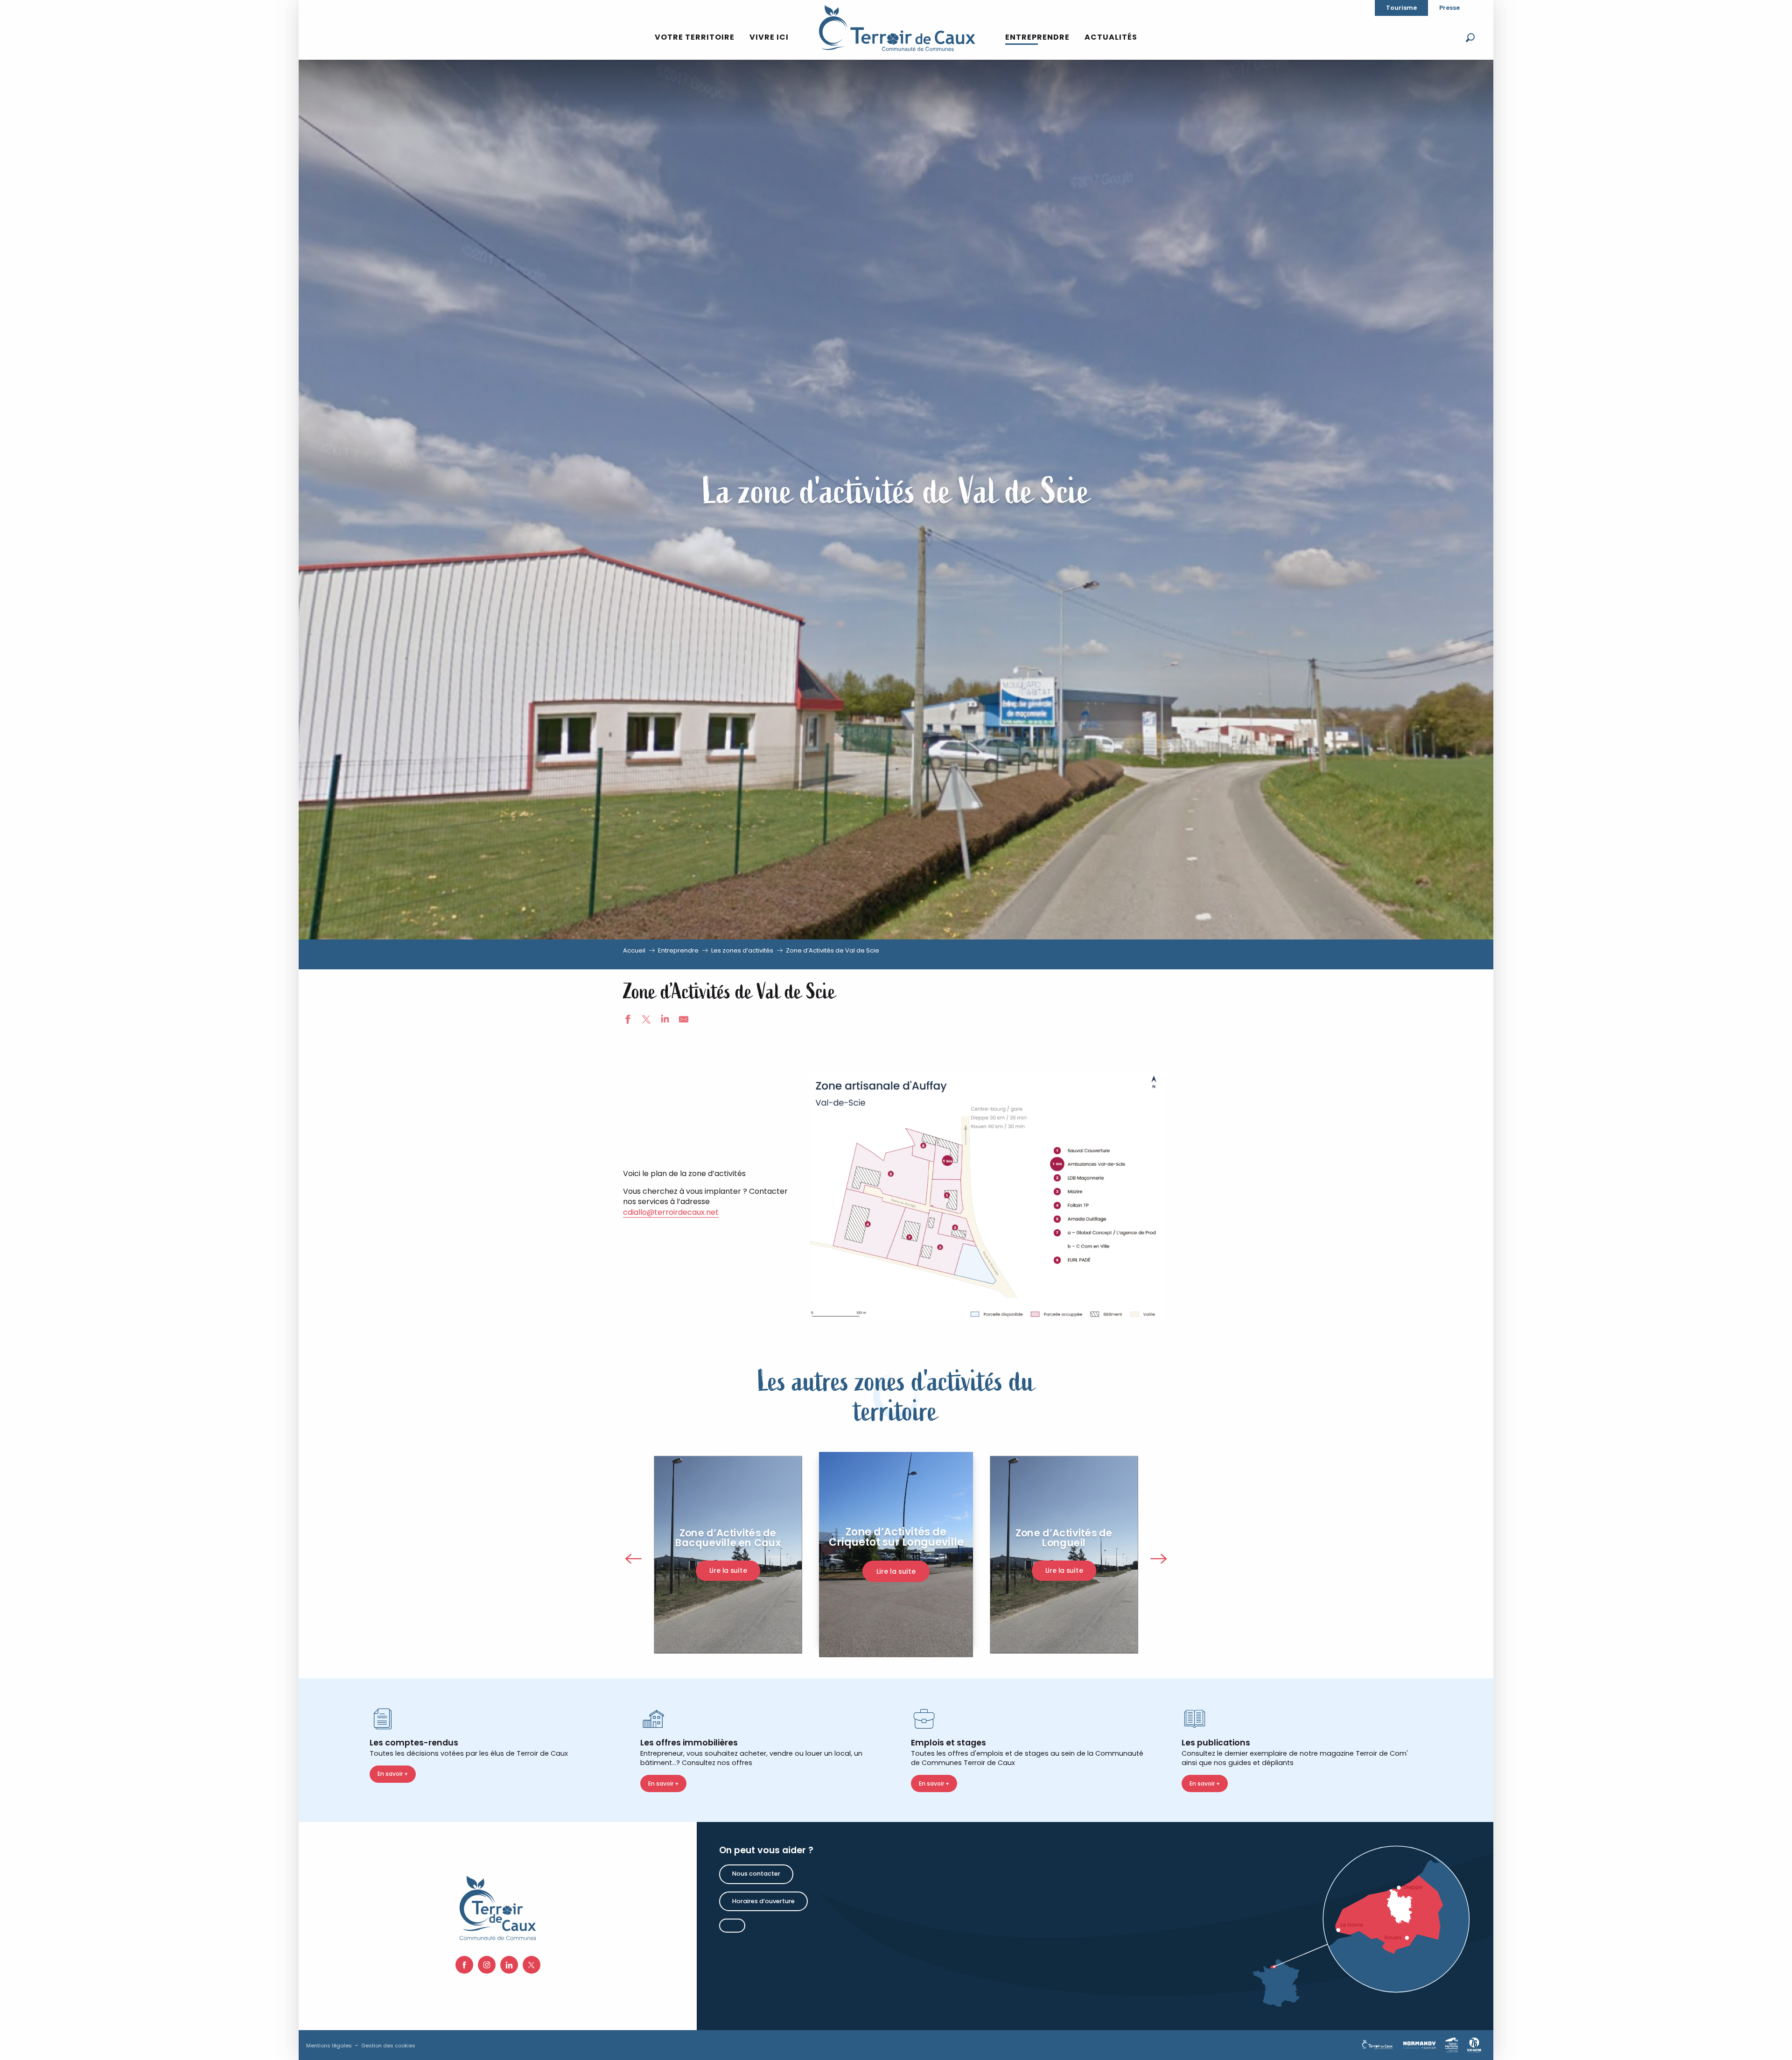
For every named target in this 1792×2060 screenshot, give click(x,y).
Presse (1449, 8)
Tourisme (1401, 8)
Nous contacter (756, 1874)
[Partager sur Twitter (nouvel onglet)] (646, 1021)
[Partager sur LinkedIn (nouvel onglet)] (665, 1021)
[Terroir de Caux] (897, 28)
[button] (1470, 38)
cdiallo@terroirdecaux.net (671, 1212)
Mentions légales (329, 2046)
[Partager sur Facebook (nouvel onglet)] (628, 1021)
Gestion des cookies (388, 2046)
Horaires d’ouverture (763, 1901)
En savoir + (393, 1774)
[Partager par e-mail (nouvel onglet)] (684, 1021)
